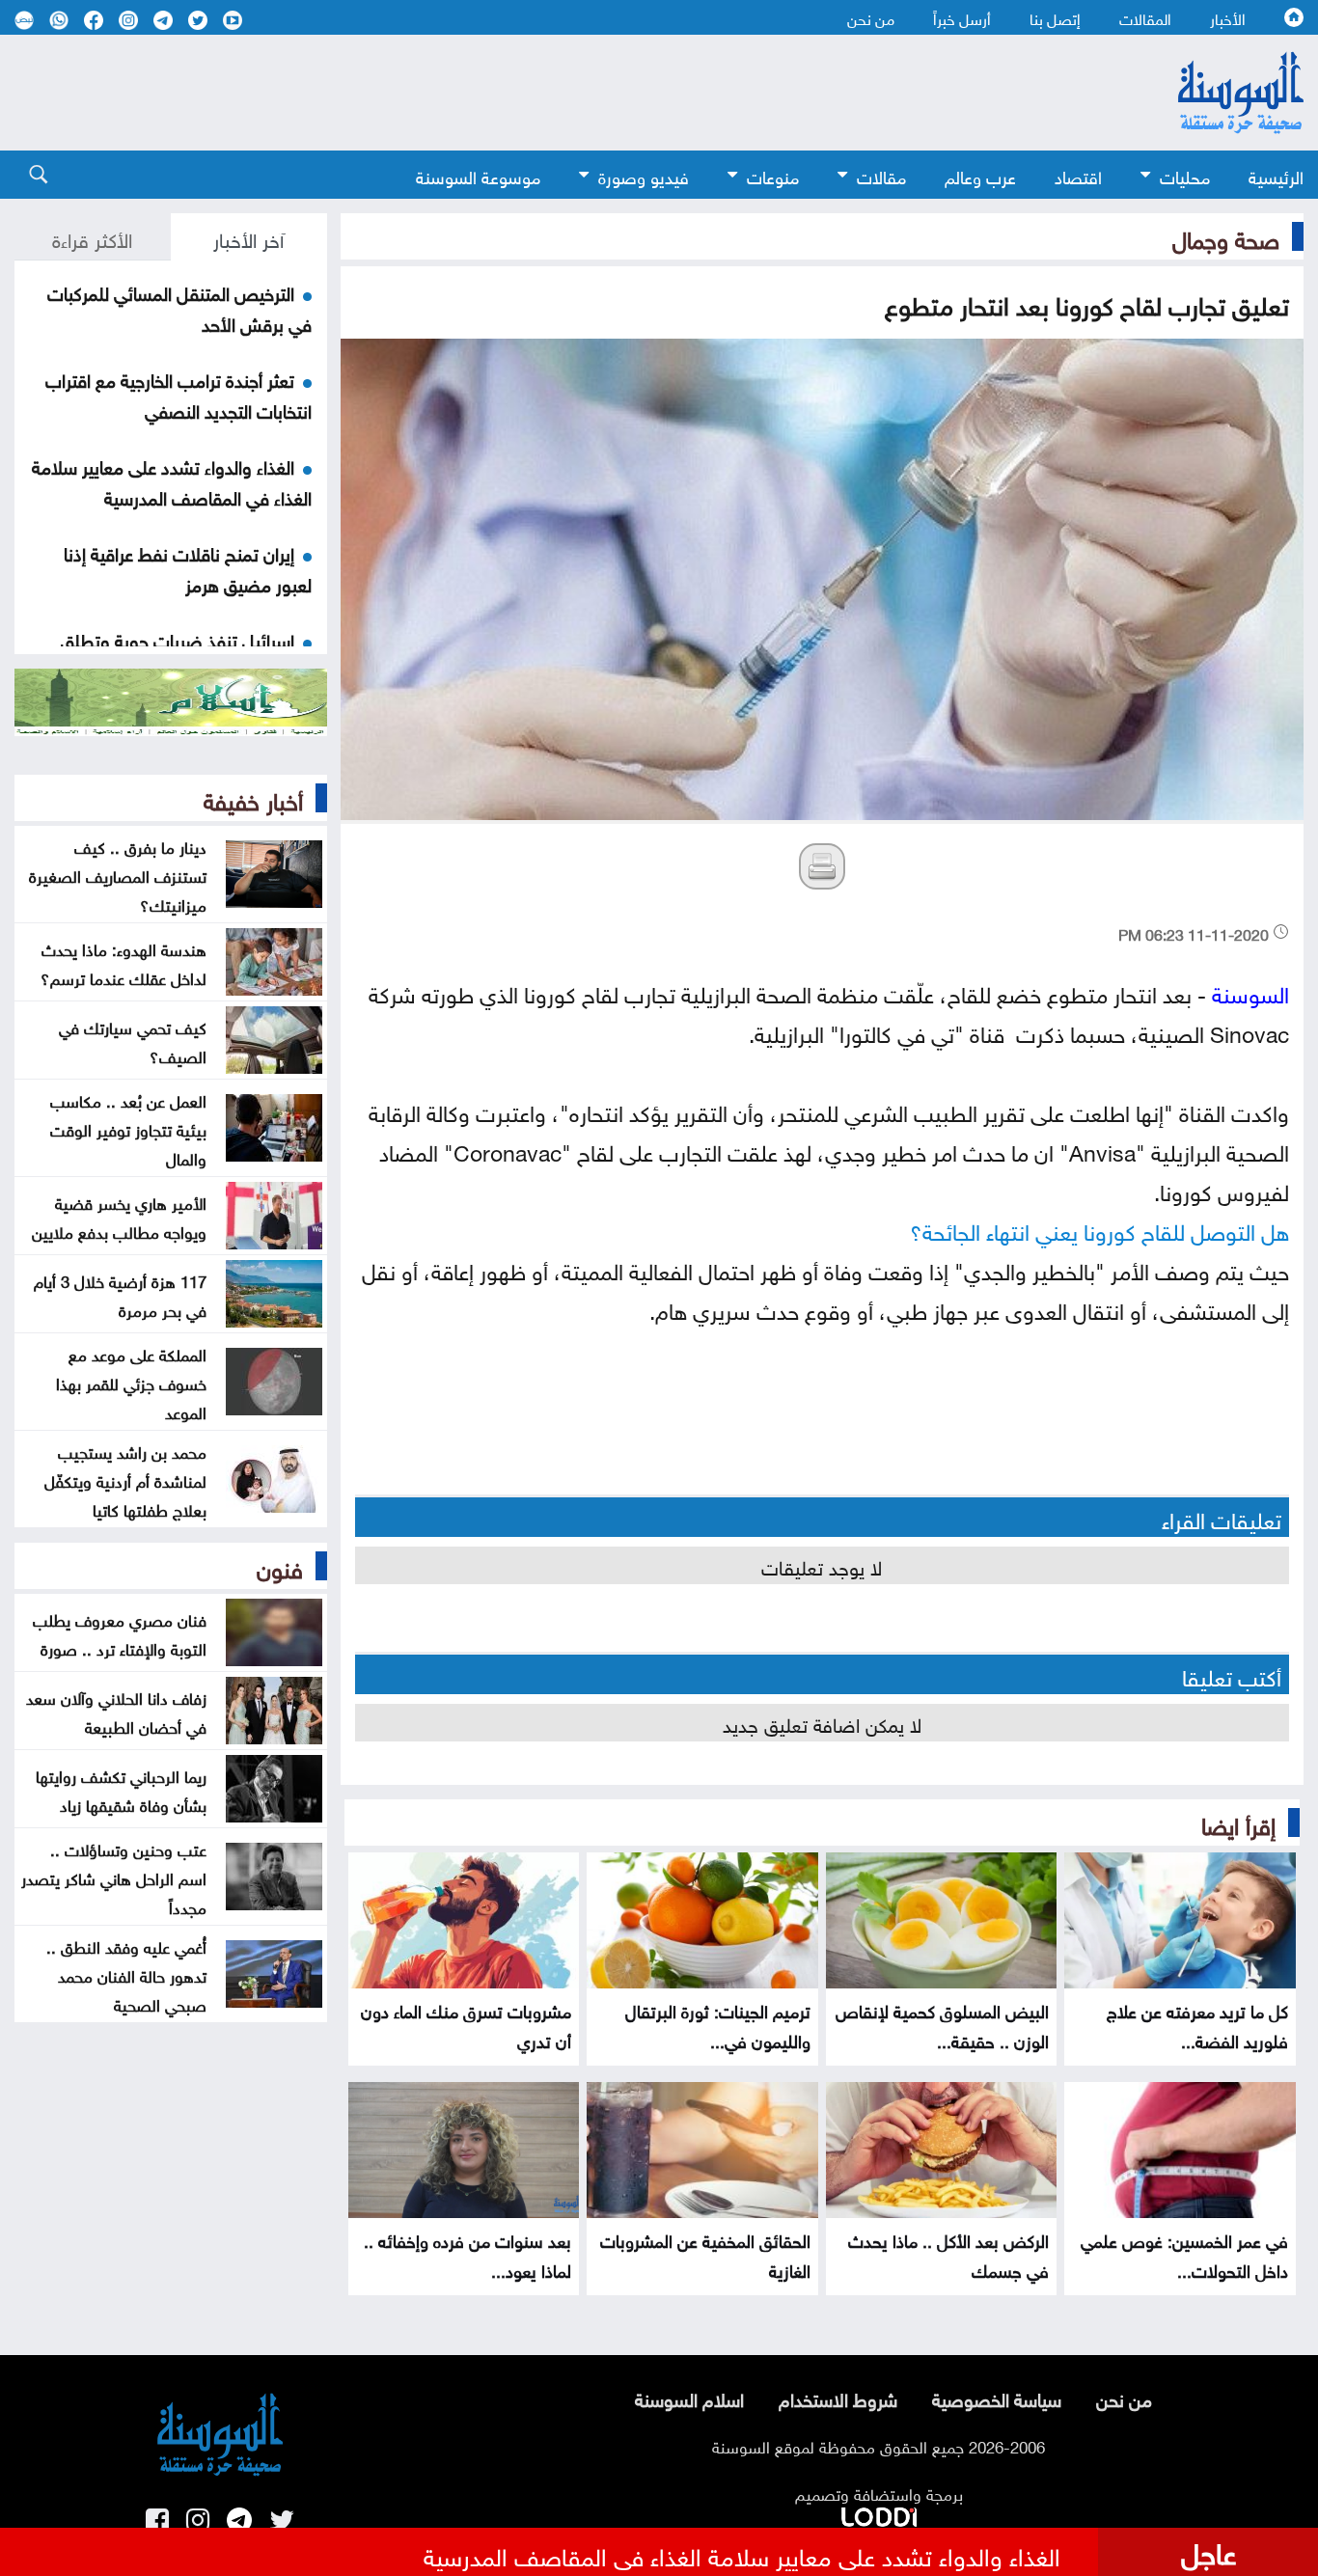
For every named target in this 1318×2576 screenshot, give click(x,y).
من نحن (871, 17)
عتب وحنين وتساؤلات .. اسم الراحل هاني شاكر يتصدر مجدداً (114, 1877)
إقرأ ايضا (1238, 1822)
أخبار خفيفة (253, 798)
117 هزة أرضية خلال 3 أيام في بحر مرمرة (120, 1294)
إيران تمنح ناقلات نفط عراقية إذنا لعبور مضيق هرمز (188, 567)
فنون (280, 1566)
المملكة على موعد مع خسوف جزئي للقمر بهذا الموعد (131, 1382)
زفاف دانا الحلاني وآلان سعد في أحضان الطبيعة (116, 1711)
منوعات (773, 175)
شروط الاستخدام (838, 2398)
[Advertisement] (553, 93)
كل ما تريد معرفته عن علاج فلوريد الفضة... (1197, 2024)
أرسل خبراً (962, 17)
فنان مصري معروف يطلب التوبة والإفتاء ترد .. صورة (120, 1632)
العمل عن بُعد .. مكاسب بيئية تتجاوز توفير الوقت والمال (128, 1128)
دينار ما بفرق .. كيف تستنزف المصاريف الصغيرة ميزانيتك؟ (118, 874)
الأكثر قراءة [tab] (92, 237)
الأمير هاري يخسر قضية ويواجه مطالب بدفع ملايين (119, 1216)
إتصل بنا (1055, 17)
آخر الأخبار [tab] (248, 237)
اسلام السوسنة (689, 2398)
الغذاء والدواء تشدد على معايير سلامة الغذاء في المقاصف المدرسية (172, 480)
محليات (1185, 175)
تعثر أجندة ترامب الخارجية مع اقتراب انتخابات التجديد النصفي (178, 394)
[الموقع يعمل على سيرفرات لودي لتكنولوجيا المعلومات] (879, 2513)
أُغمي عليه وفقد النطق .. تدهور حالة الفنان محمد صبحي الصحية (126, 1974)
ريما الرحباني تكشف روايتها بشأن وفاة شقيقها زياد (121, 1789)
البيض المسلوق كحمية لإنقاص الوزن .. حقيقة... (942, 2024)
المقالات (1145, 17)
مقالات (881, 175)
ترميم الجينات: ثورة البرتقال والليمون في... (718, 2024)
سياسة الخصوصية (997, 2398)
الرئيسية (1276, 175)
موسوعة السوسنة (478, 175)
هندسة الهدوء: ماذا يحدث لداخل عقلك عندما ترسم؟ (124, 962)
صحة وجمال (1226, 236)
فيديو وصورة (644, 175)
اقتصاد (1078, 175)
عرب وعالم (980, 175)
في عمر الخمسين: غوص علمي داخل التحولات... (1184, 2254)
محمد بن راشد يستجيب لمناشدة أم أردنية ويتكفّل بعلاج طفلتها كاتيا (125, 1479)
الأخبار (1228, 17)
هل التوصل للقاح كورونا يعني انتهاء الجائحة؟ (1099, 1229)
